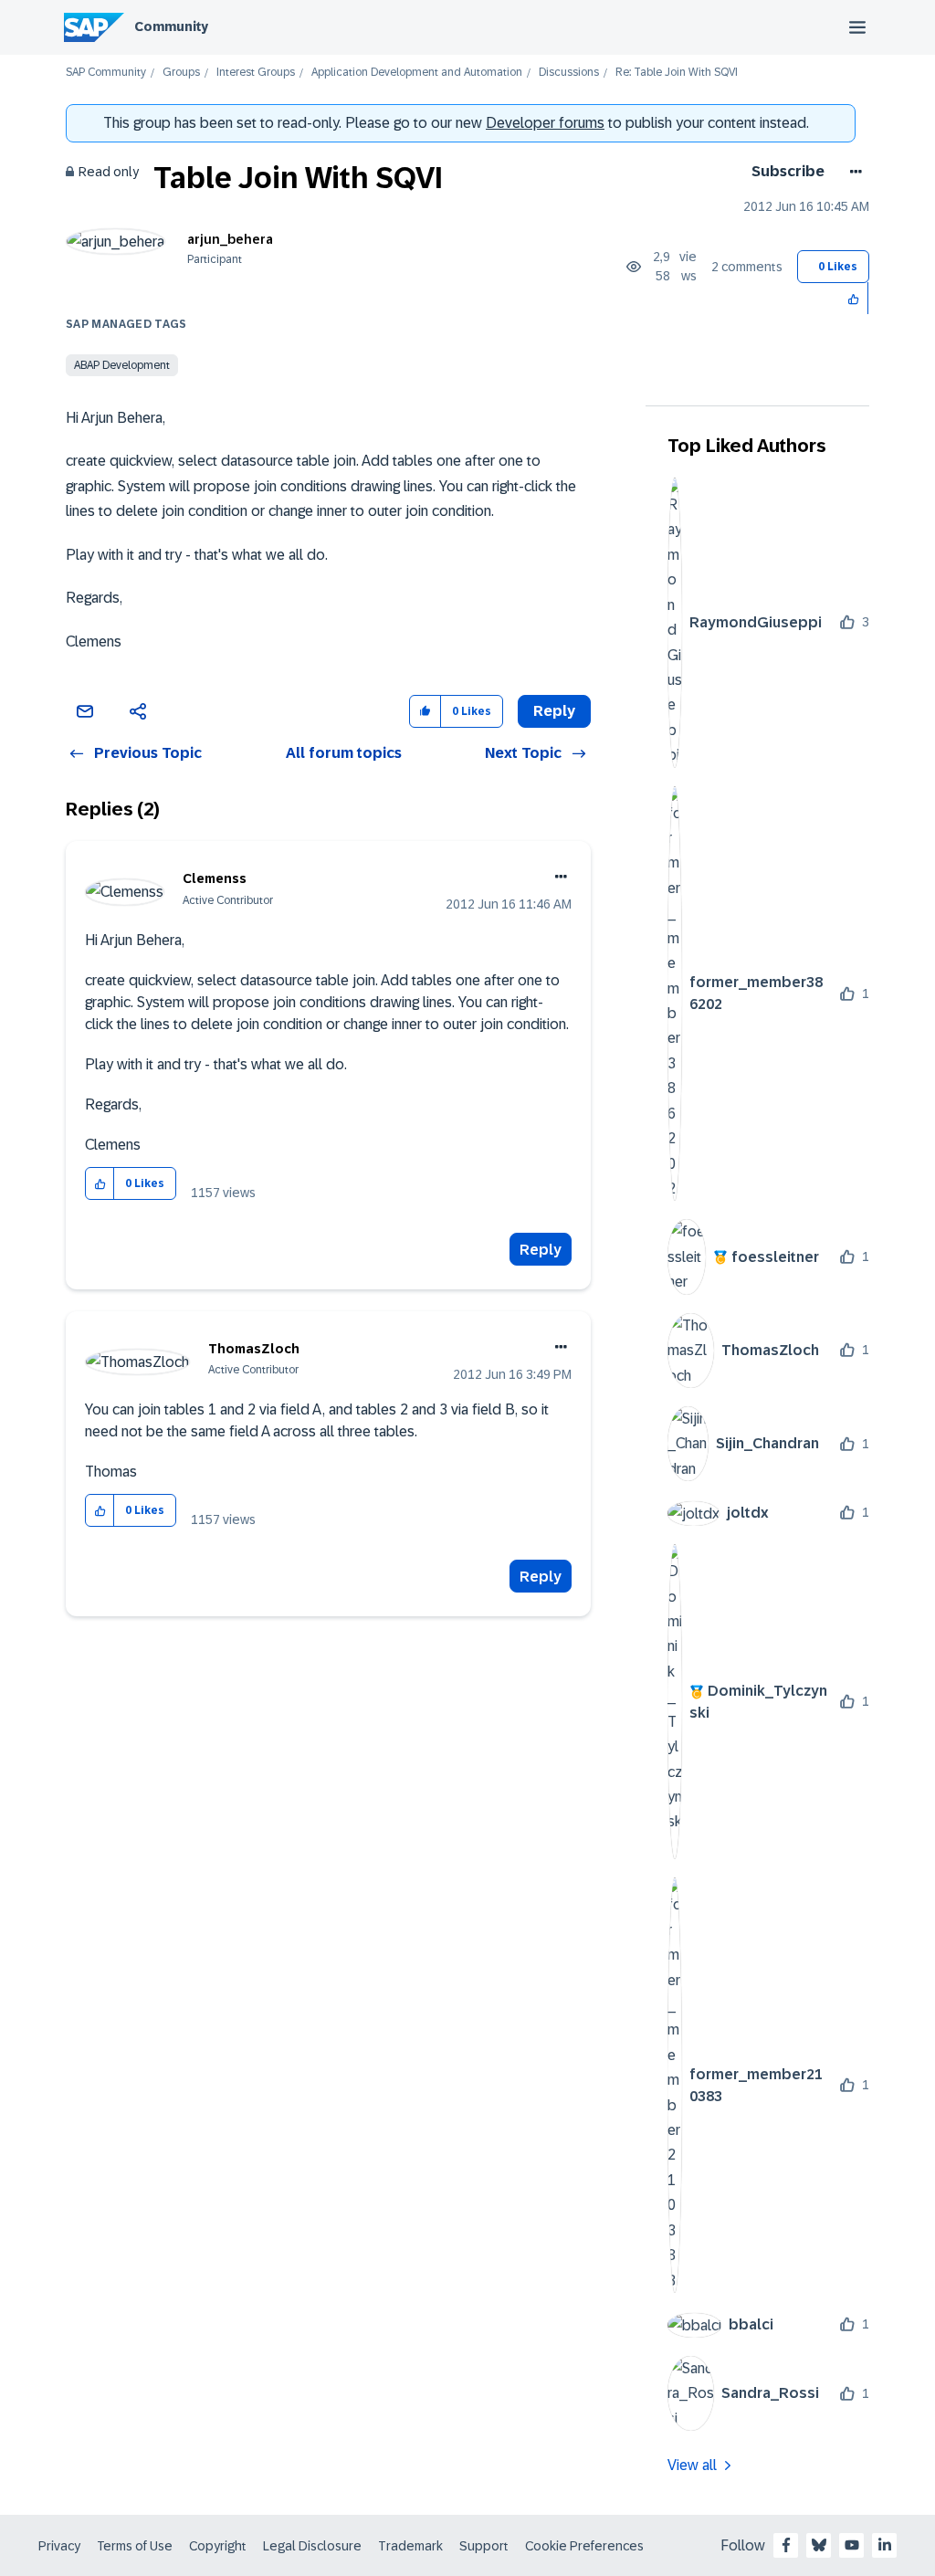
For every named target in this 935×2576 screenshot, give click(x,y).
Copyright (218, 2546)
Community (171, 26)
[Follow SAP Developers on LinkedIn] (885, 2545)
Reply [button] (554, 711)
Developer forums (545, 123)
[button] (854, 298)
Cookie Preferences (584, 2546)
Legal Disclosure (312, 2546)
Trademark (410, 2546)
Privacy (59, 2546)
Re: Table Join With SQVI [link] (677, 73)
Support (484, 2546)
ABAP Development (122, 365)
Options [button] (852, 172)
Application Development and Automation (417, 73)
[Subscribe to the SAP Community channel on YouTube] (852, 2545)
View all (692, 2465)
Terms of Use (135, 2546)
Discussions (569, 73)
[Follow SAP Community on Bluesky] (819, 2545)
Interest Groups (256, 73)
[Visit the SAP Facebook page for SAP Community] (786, 2545)
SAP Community (106, 73)
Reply (541, 1250)
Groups (181, 73)
